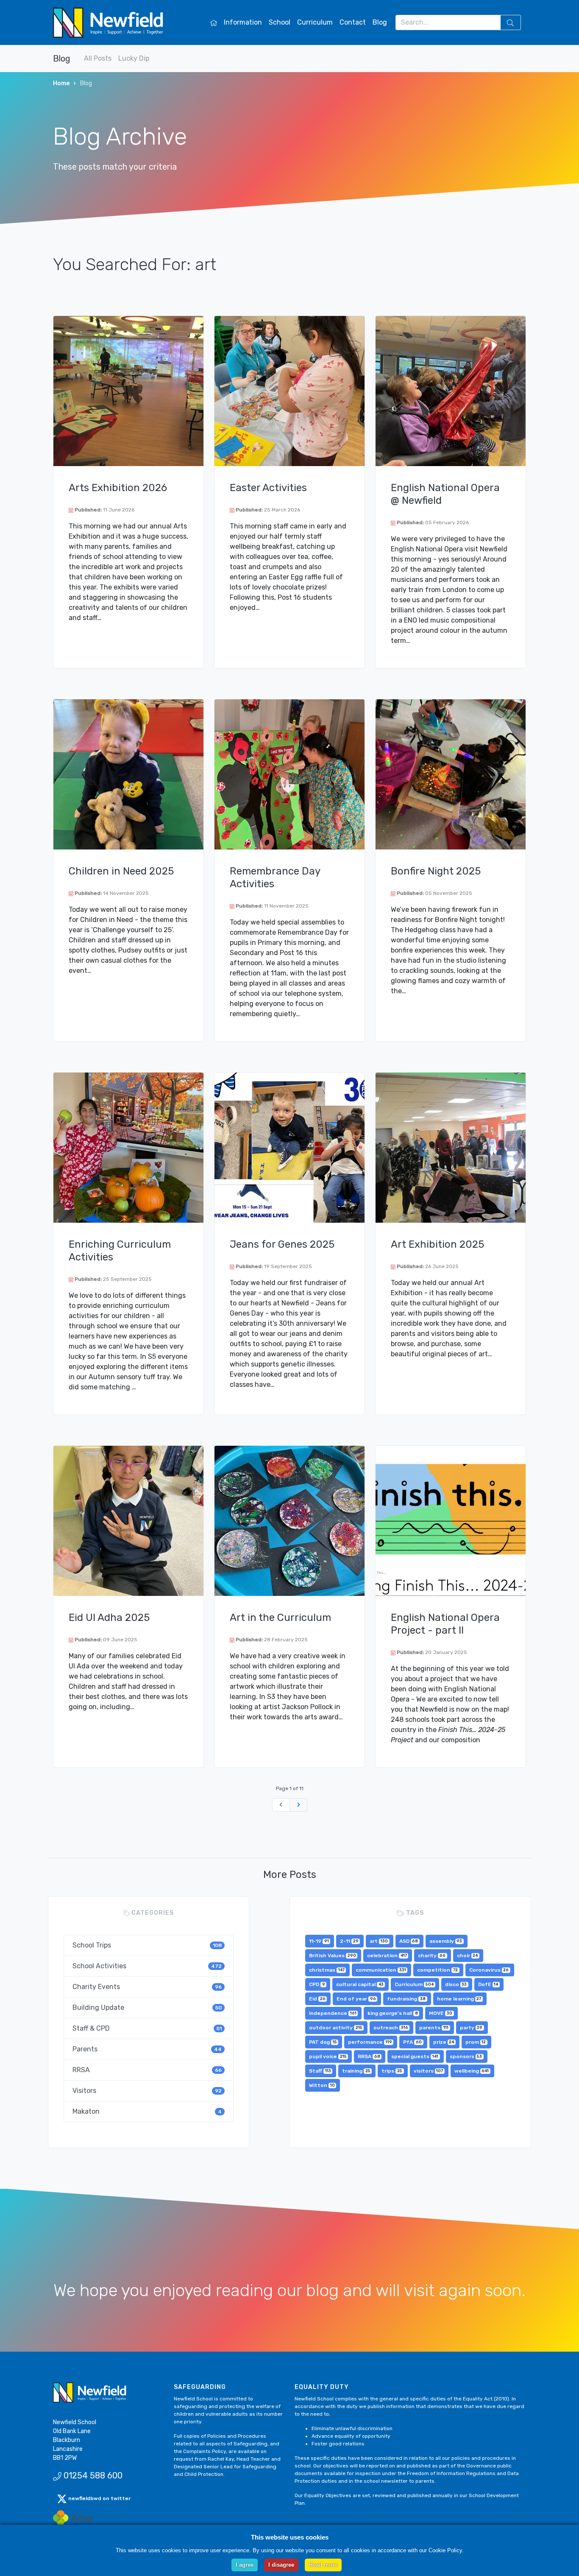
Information (243, 22)
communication (381, 1970)
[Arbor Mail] (73, 2518)
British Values (333, 1956)
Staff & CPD (147, 2028)
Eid (317, 1999)
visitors (429, 2071)
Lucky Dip (134, 58)
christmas (327, 1970)
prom (476, 2042)
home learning (459, 1999)
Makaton (147, 2111)
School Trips (147, 1945)
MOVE (441, 2013)
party (471, 2028)
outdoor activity (336, 2028)
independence (333, 2013)
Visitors (147, 2091)
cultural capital (360, 1984)
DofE (488, 1984)
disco (456, 1984)
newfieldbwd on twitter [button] (99, 2498)
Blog (380, 22)
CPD (317, 1984)
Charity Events (147, 1987)
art (379, 1941)
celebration (387, 1956)
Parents (147, 2049)
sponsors (466, 2056)
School (280, 22)
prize (444, 2042)
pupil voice (328, 2056)
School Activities (147, 1966)
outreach (391, 2028)
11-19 (319, 1941)
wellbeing (472, 2071)
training (356, 2071)
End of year (356, 1999)
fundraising (406, 1999)
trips (392, 2071)
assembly (446, 1941)
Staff (320, 2071)
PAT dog (323, 2042)
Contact (353, 22)
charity (432, 1956)
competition (437, 1970)
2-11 (349, 1941)
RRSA (147, 2070)
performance (370, 2042)
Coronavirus (489, 1970)
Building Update (147, 2007)
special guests (415, 2056)
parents (434, 2028)
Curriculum (315, 22)
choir (468, 1956)
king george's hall (393, 2013)
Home (61, 83)
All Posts (98, 58)
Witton (322, 2085)
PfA (412, 2042)
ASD (409, 1941)
